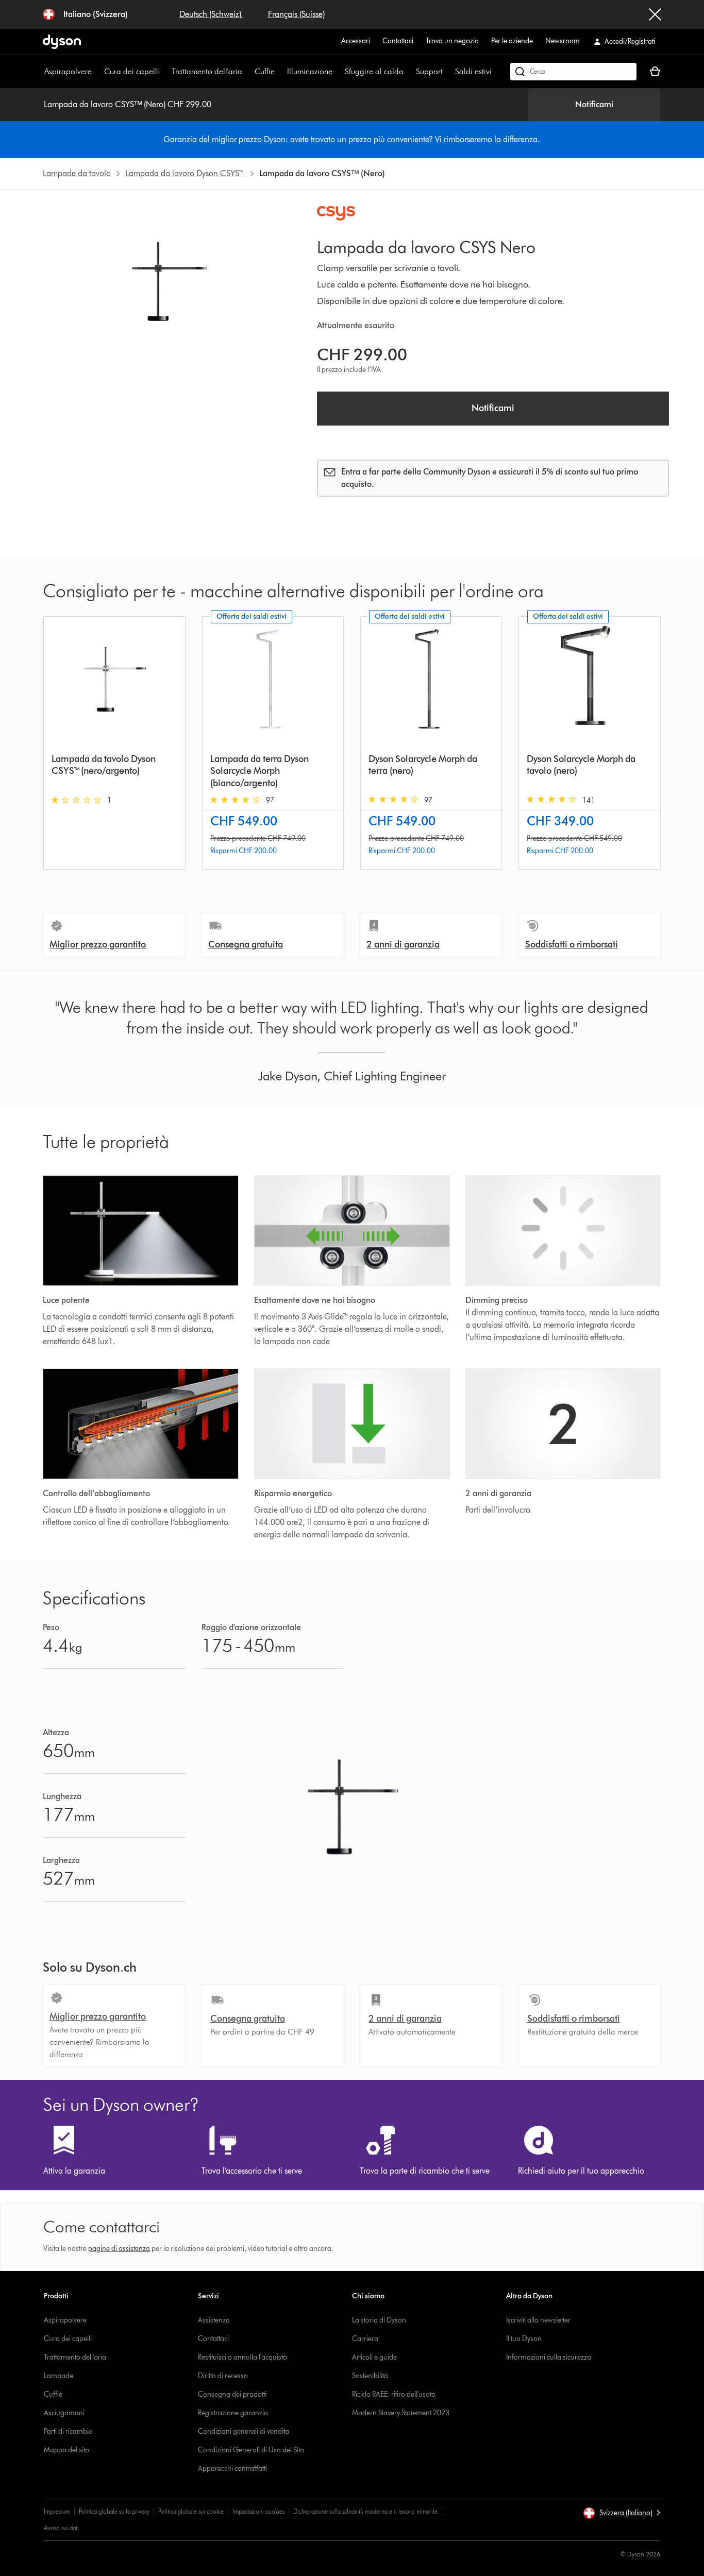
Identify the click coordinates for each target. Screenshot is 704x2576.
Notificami (594, 104)
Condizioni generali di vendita (244, 2431)
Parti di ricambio (68, 2431)
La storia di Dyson (379, 2320)
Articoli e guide (374, 2357)
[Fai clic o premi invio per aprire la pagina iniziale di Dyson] (62, 42)
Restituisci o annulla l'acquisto (242, 2357)
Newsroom (563, 41)
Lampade (58, 2376)
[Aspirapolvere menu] (97, 72)
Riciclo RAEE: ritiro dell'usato (394, 2394)
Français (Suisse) (296, 14)
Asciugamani (64, 2413)
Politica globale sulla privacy (114, 2511)
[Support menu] (448, 72)
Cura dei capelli (132, 71)
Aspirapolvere (68, 71)
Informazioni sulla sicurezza (549, 2357)
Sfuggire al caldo (374, 71)
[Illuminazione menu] (338, 72)
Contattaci (398, 41)
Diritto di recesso (223, 2376)
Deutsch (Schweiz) (211, 14)
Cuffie (265, 71)
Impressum (57, 2511)
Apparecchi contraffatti (232, 2469)
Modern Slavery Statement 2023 (401, 2413)
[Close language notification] (655, 14)
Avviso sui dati (61, 2528)
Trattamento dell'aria (207, 71)
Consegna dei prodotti (232, 2394)
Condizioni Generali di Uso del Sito (251, 2450)
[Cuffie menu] (280, 72)
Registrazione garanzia (233, 2413)
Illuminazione (310, 71)
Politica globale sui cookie (191, 2511)
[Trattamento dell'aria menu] (247, 72)
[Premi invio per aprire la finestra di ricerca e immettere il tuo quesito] (573, 72)
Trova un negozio (452, 41)
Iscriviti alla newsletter (538, 2320)
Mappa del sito (66, 2450)
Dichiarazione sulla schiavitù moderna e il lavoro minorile (365, 2511)
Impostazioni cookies (258, 2511)
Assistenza (214, 2320)
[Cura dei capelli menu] (164, 72)
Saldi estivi (473, 71)
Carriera (365, 2339)
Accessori (356, 41)
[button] (622, 2513)
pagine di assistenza (119, 2249)
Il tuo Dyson (524, 2339)
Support (429, 71)
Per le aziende (512, 41)
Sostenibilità (370, 2376)
